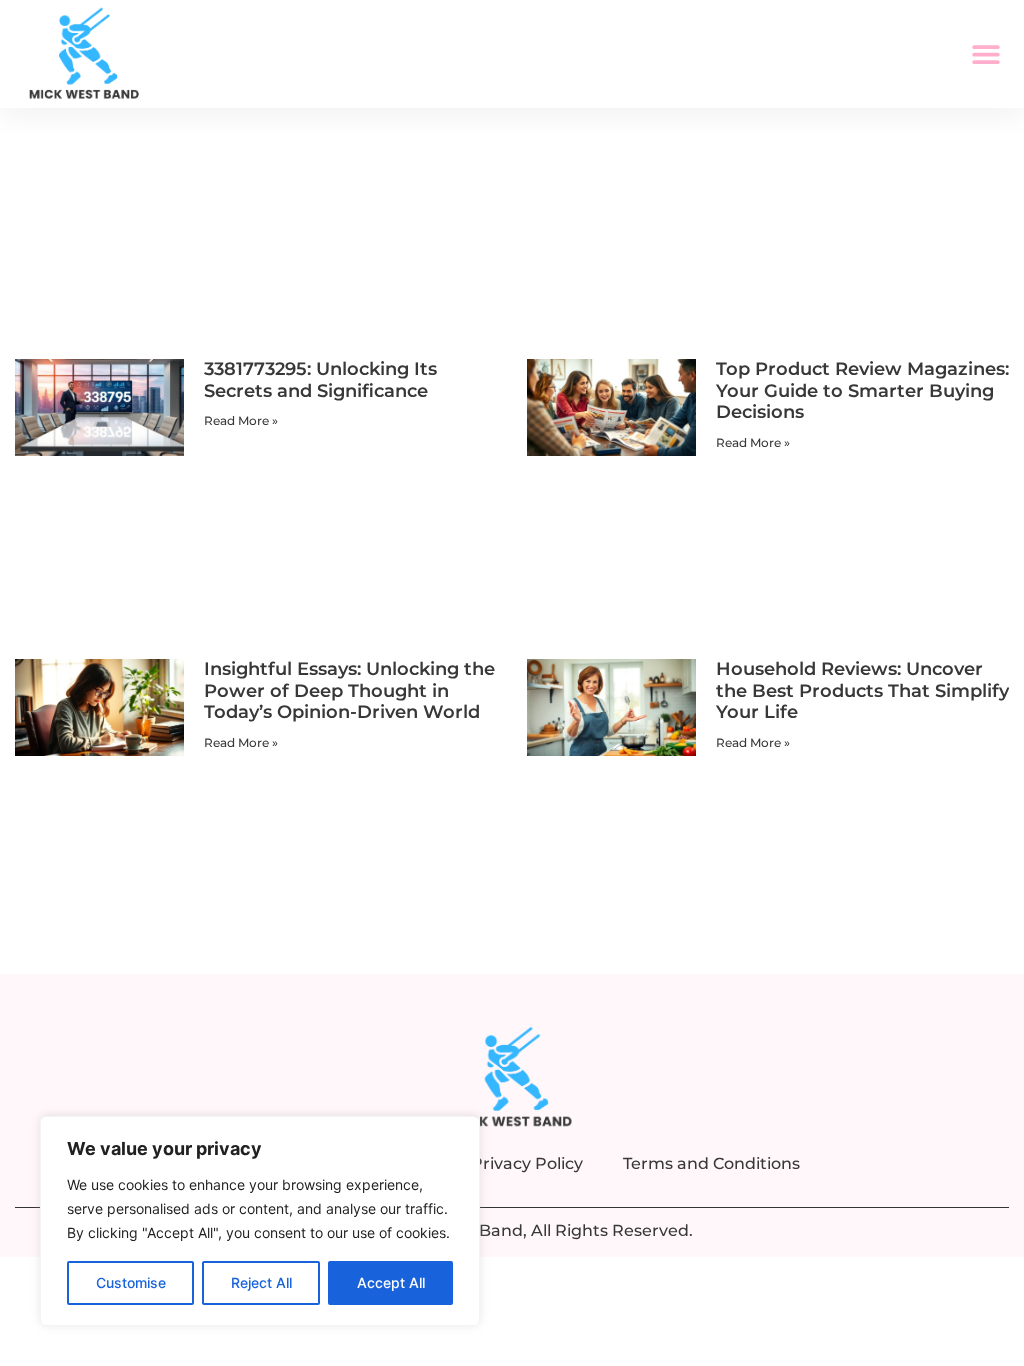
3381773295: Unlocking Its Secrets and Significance (320, 380)
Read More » (241, 420)
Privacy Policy (527, 1163)
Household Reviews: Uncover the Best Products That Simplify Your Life (862, 690)
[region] (260, 1221)
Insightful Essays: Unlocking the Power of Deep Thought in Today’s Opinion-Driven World (349, 690)
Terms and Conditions (711, 1163)
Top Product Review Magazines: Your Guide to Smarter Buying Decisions (862, 390)
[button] (986, 54)
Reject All (261, 1282)
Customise (131, 1282)
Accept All (391, 1282)
